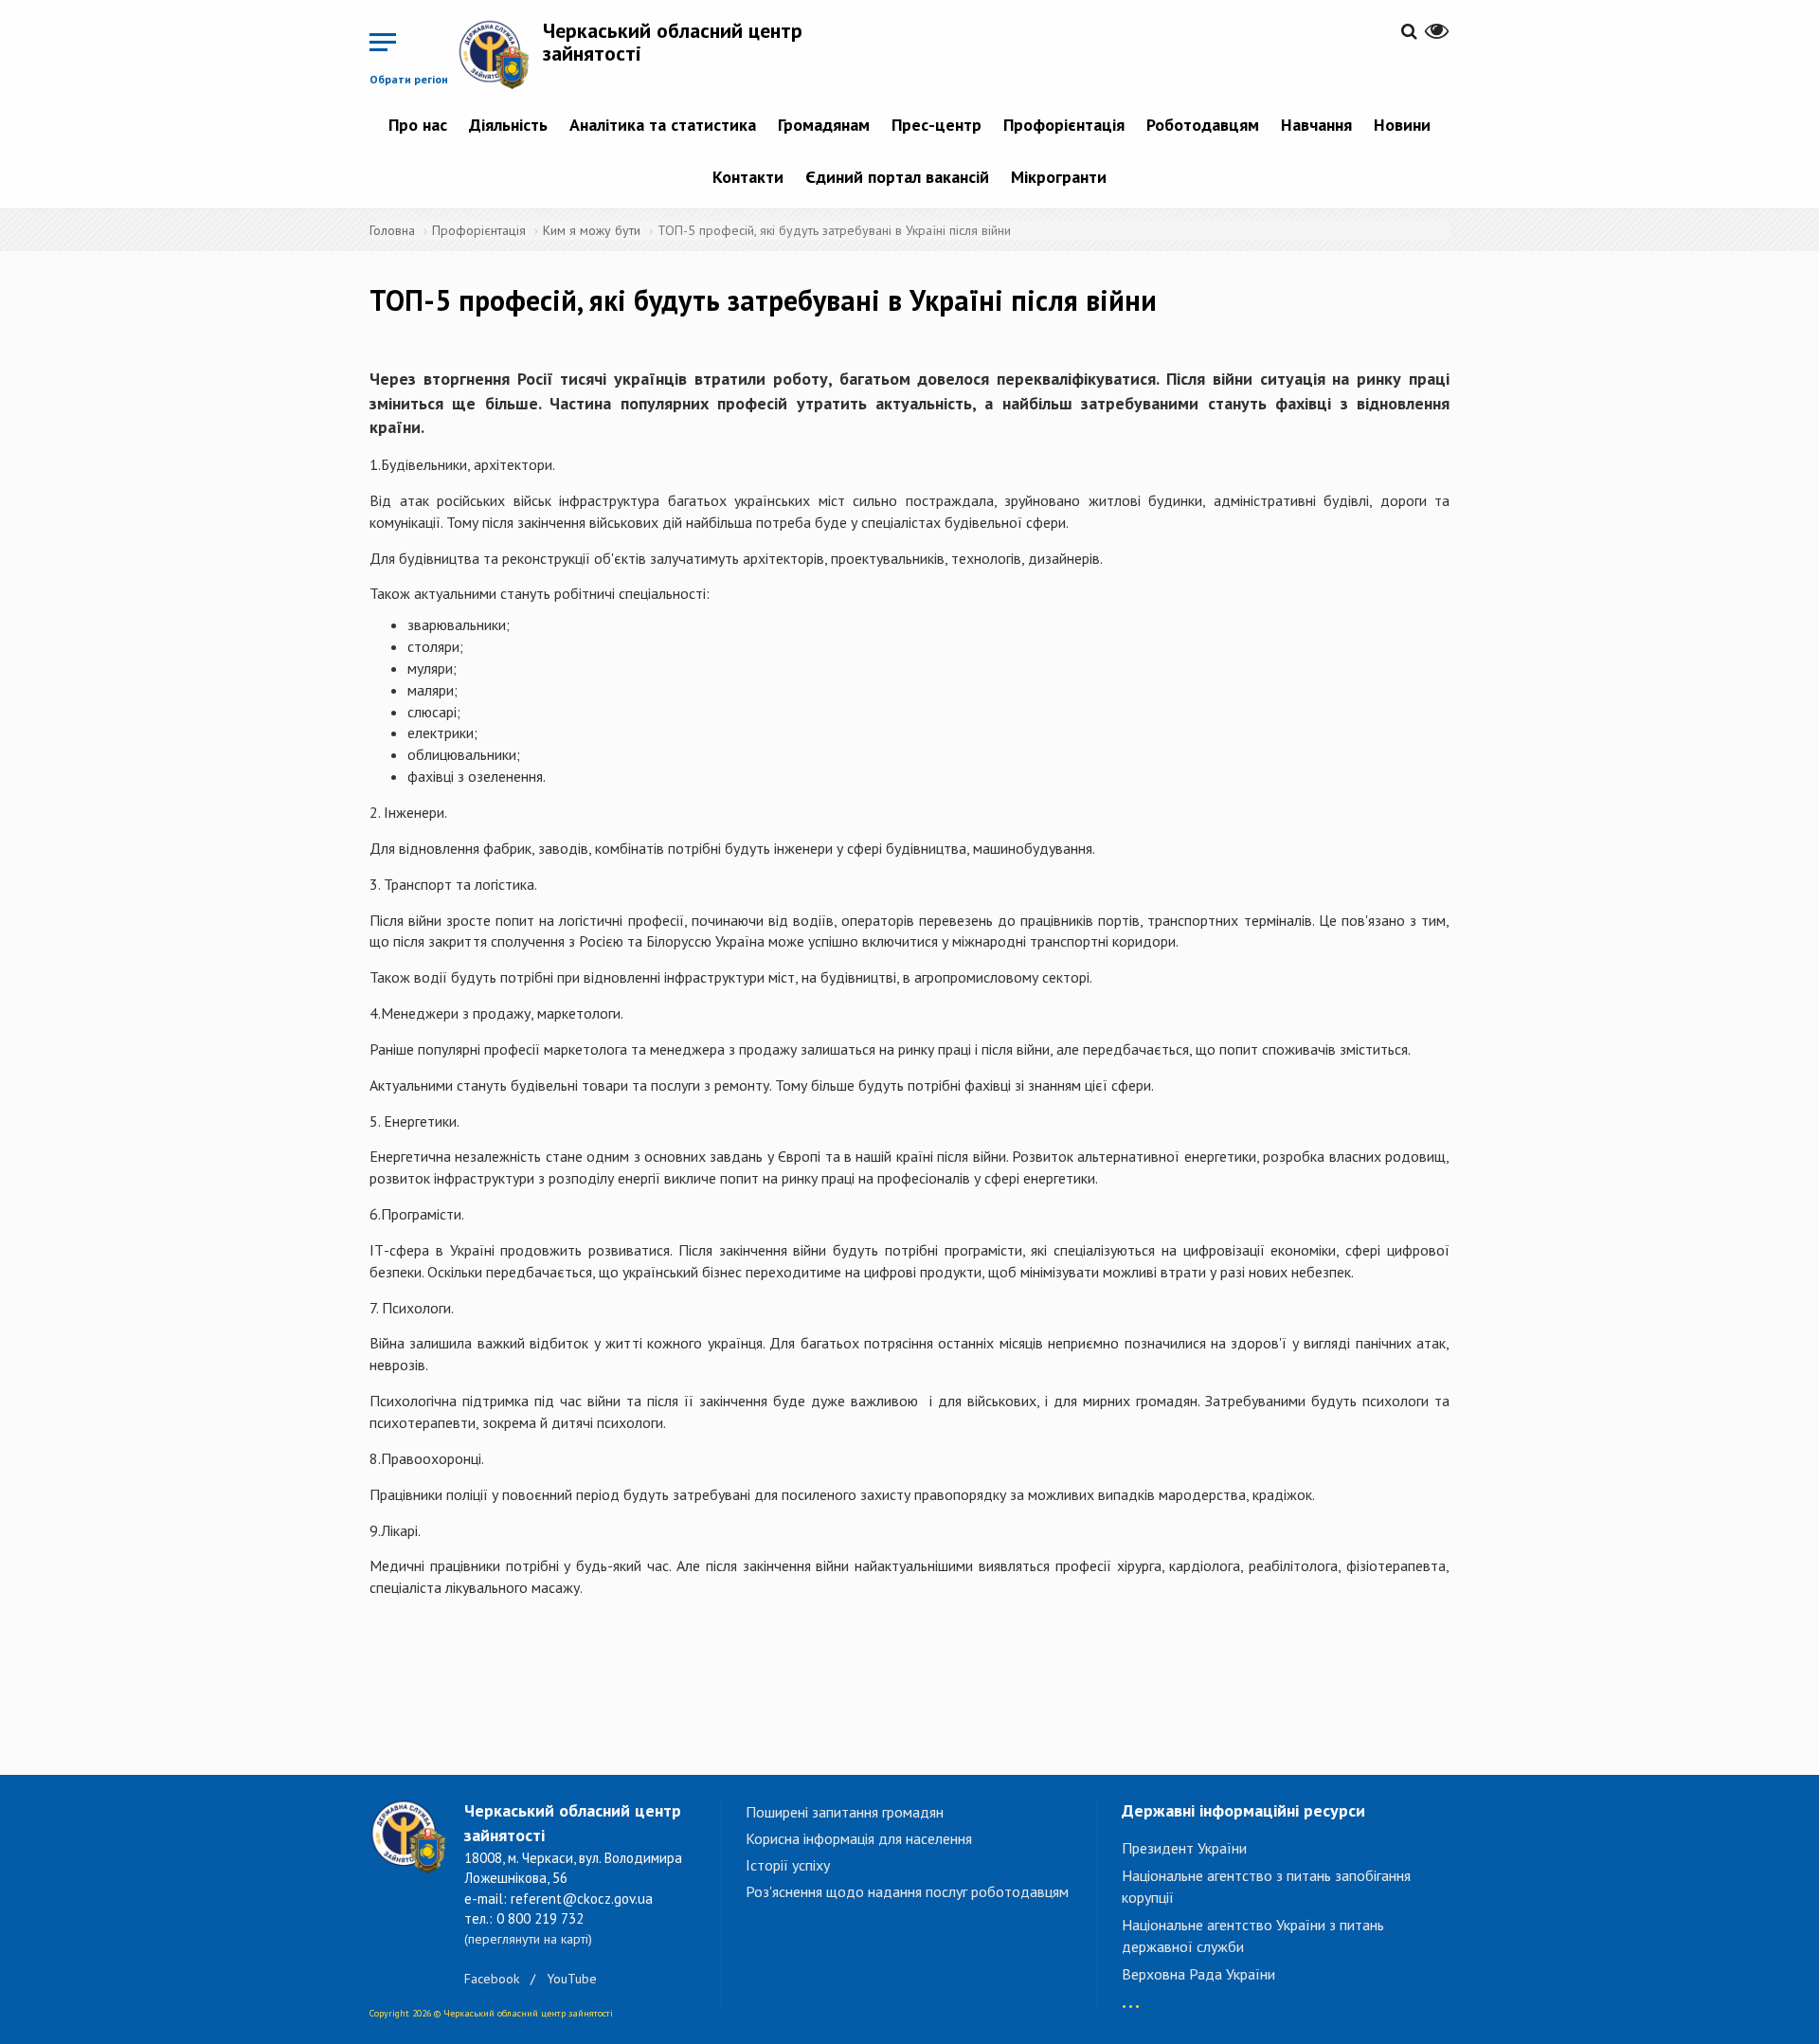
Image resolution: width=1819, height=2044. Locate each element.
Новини (1402, 125)
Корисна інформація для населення (859, 1838)
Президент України (1184, 1848)
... (1131, 1997)
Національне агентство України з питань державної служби (1253, 1935)
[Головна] (500, 54)
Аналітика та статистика (663, 125)
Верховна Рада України (1198, 1974)
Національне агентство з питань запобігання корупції (1266, 1886)
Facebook (492, 1979)
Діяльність (508, 125)
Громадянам (824, 125)
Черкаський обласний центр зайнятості (673, 42)
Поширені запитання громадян (845, 1812)
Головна (392, 230)
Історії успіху (788, 1865)
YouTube (572, 1979)
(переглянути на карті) (528, 1939)
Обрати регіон (409, 79)
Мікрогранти (1059, 177)
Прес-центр (937, 125)
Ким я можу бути (592, 230)
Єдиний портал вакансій (897, 177)
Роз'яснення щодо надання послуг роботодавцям (907, 1891)
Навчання (1316, 125)
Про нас (418, 125)
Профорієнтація (1064, 125)
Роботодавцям (1203, 125)
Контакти (748, 177)
